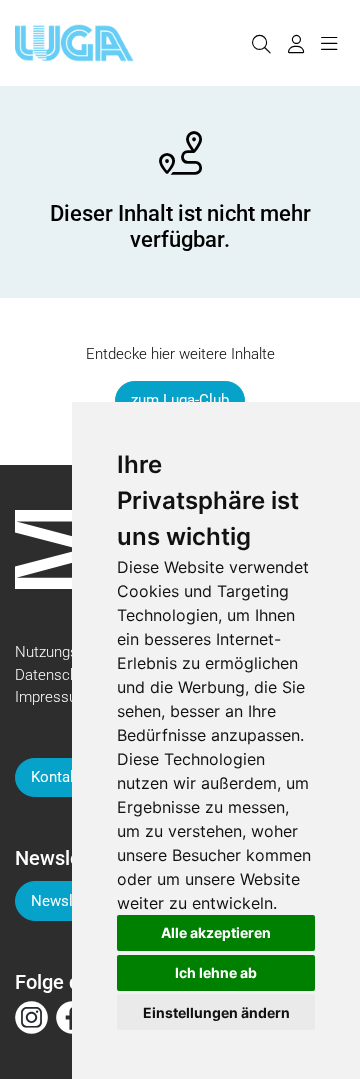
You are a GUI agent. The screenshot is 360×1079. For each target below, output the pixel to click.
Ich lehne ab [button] (216, 972)
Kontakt (57, 777)
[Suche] (261, 43)
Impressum (52, 697)
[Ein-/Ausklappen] (328, 43)
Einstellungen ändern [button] (216, 1012)
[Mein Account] (295, 43)
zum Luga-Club (180, 400)
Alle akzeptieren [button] (216, 932)
